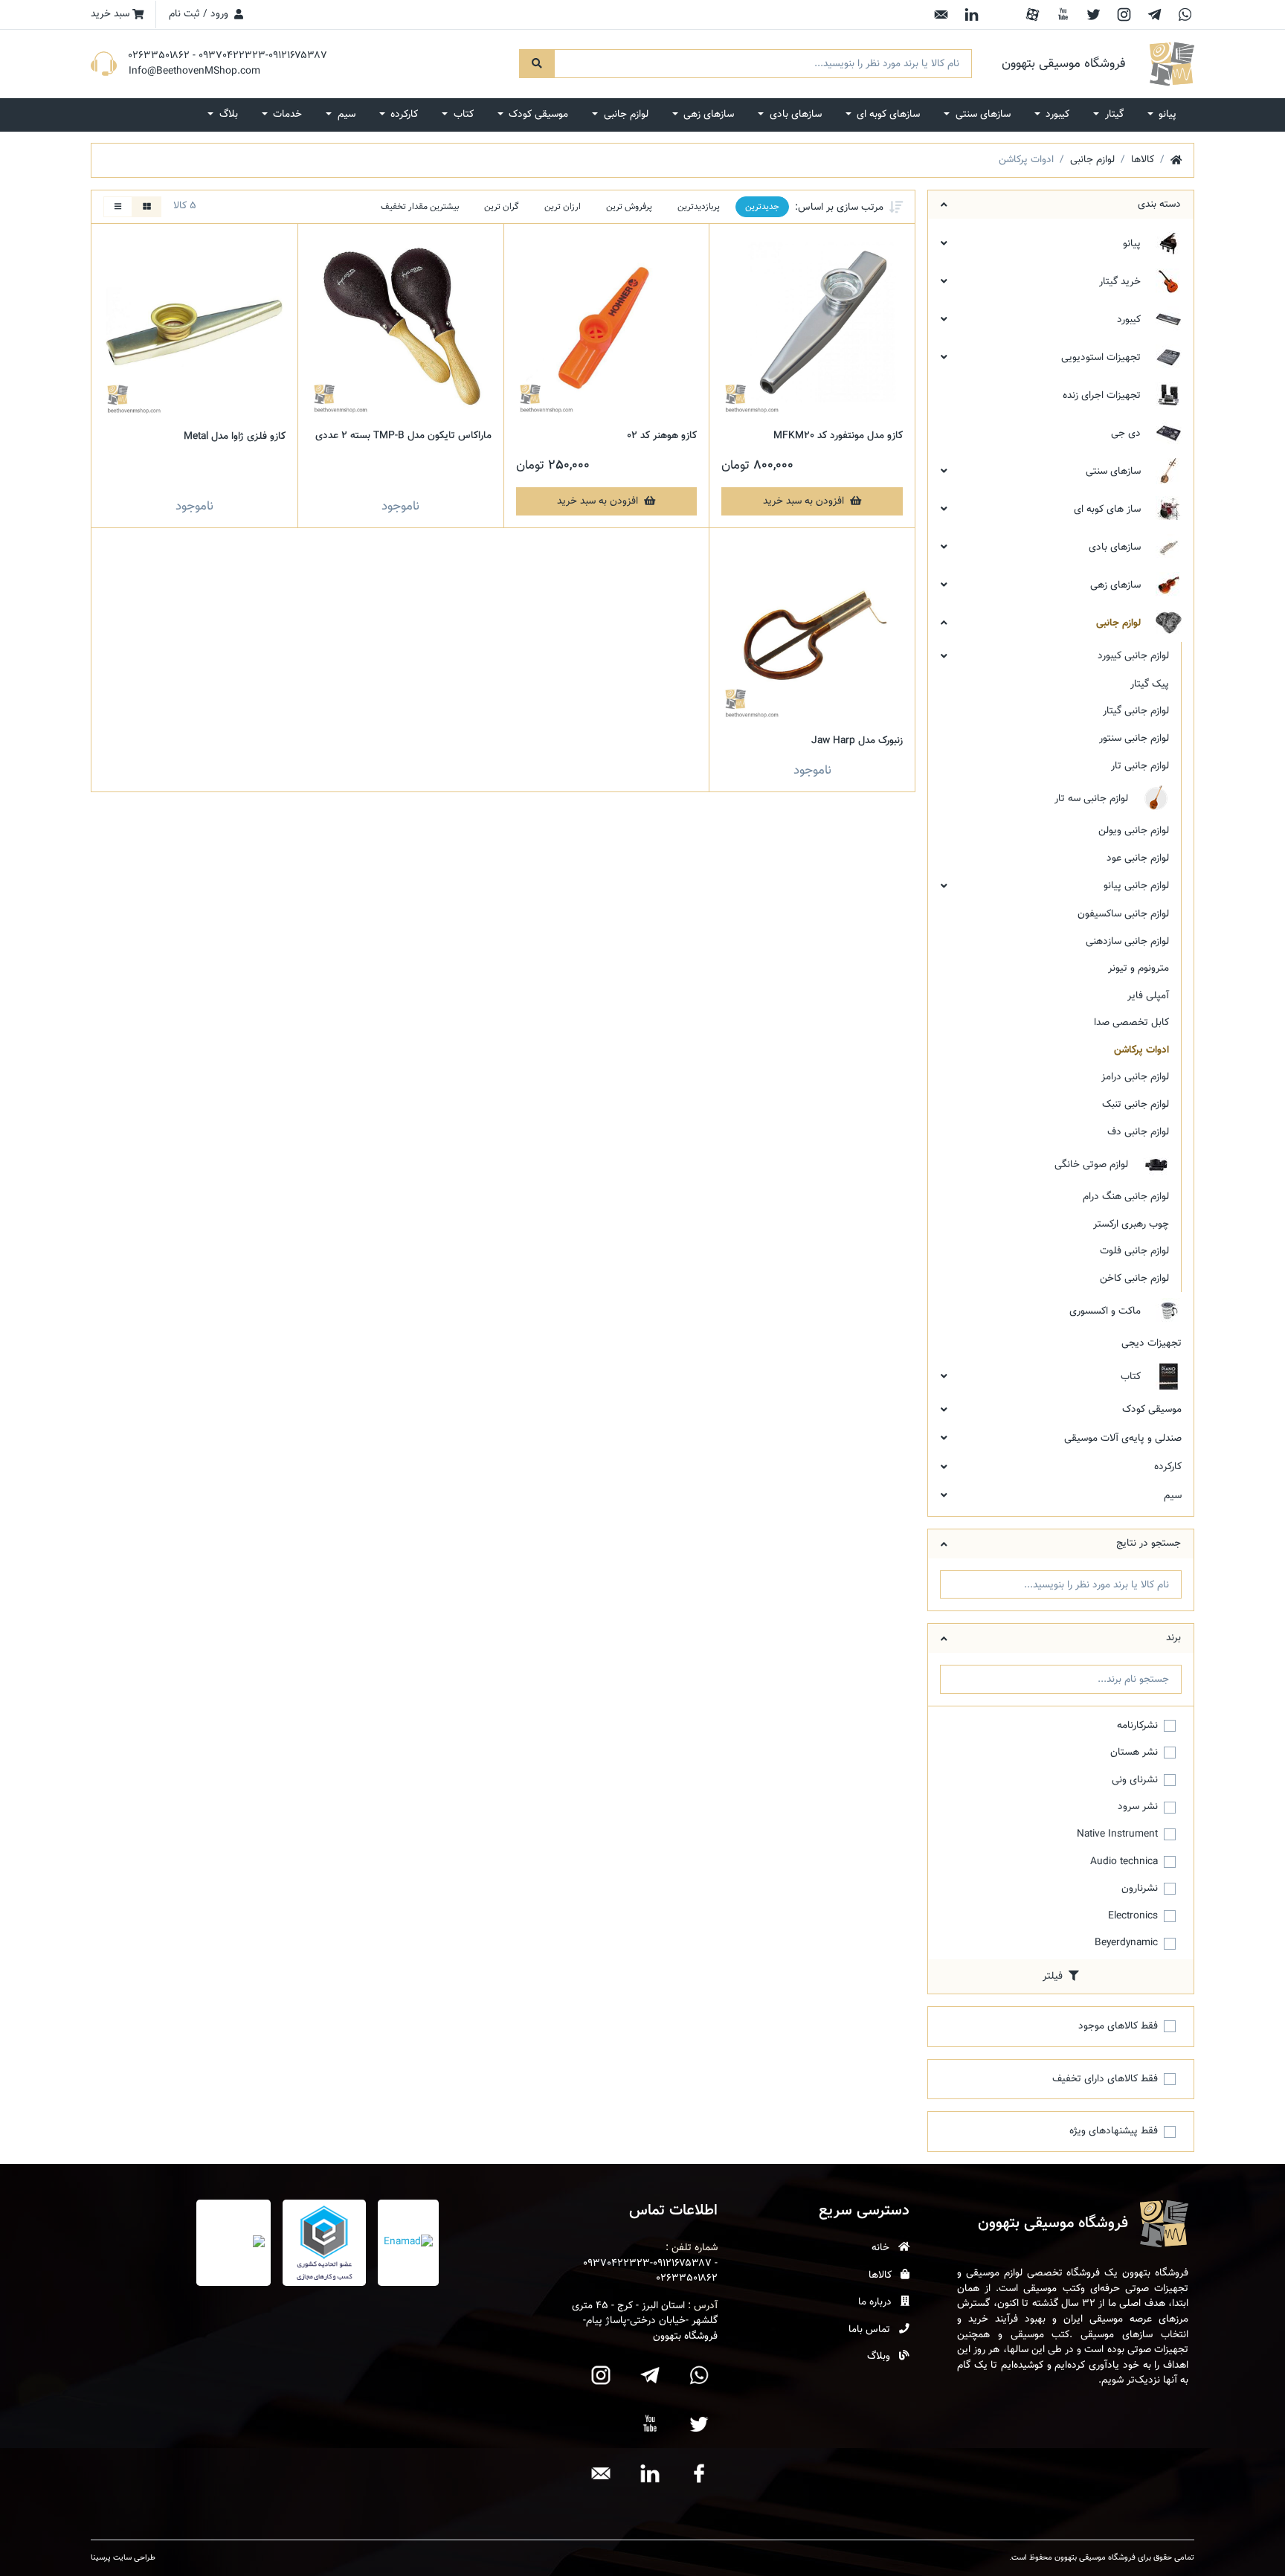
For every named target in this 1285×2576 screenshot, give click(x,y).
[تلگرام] (1154, 15)
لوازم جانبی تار (1140, 766)
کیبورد (1130, 319)
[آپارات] (1033, 15)
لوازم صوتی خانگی (1093, 1165)
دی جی (1127, 433)
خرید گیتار (1121, 282)
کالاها (882, 2275)
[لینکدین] (972, 15)
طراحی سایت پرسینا (123, 2558)
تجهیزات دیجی (1152, 1343)
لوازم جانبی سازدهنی (1127, 941)
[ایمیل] (941, 15)
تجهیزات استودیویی (1102, 357)
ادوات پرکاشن (1141, 1050)
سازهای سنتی (1115, 471)
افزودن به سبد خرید (805, 501)
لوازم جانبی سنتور (1134, 738)
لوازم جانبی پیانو (1136, 886)
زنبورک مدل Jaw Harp (857, 741)
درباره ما (876, 2302)
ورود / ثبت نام (200, 14)
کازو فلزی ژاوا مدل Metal (235, 436)
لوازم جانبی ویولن (1134, 831)
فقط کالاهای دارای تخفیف (1105, 2079)
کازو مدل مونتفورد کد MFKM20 (838, 436)
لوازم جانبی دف (1138, 1132)
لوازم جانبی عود (1138, 858)
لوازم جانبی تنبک (1136, 1104)
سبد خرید (112, 14)
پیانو (1133, 244)
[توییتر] (1094, 15)
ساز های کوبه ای (1109, 509)
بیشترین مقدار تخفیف (420, 207)
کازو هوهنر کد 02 (662, 436)
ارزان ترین (563, 207)
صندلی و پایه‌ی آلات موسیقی (1123, 1438)
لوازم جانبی (1120, 623)
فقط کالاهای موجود (1118, 2026)
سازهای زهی (1117, 585)
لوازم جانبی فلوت (1134, 1251)
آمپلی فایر (1148, 996)
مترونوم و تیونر (1139, 968)
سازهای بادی (1116, 547)
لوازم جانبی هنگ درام (1126, 1197)
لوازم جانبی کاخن (1134, 1278)
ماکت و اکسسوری (1107, 1312)
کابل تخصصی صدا (1131, 1022)
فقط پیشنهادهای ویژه (1114, 2131)
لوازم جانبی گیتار (1136, 711)
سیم (1173, 1496)
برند (1173, 1638)
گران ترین (502, 207)
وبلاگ (880, 2357)
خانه (882, 2248)
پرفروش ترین (629, 207)
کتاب (1132, 1377)
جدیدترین (762, 207)
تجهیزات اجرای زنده (1103, 395)
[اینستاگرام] (1124, 15)
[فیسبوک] (1002, 15)
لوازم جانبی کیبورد (1133, 656)
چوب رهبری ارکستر (1131, 1224)
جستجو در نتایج (1149, 1543)
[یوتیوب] (1063, 15)
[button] (1162, 115)
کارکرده (1168, 1467)
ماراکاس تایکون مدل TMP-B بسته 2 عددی (403, 436)
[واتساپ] (1185, 15)
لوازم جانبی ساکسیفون (1123, 914)
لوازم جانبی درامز (1135, 1077)
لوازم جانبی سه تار (1093, 799)
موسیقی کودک (1152, 1409)
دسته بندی (1159, 204)
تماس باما (871, 2330)
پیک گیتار (1150, 684)
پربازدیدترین (699, 207)
